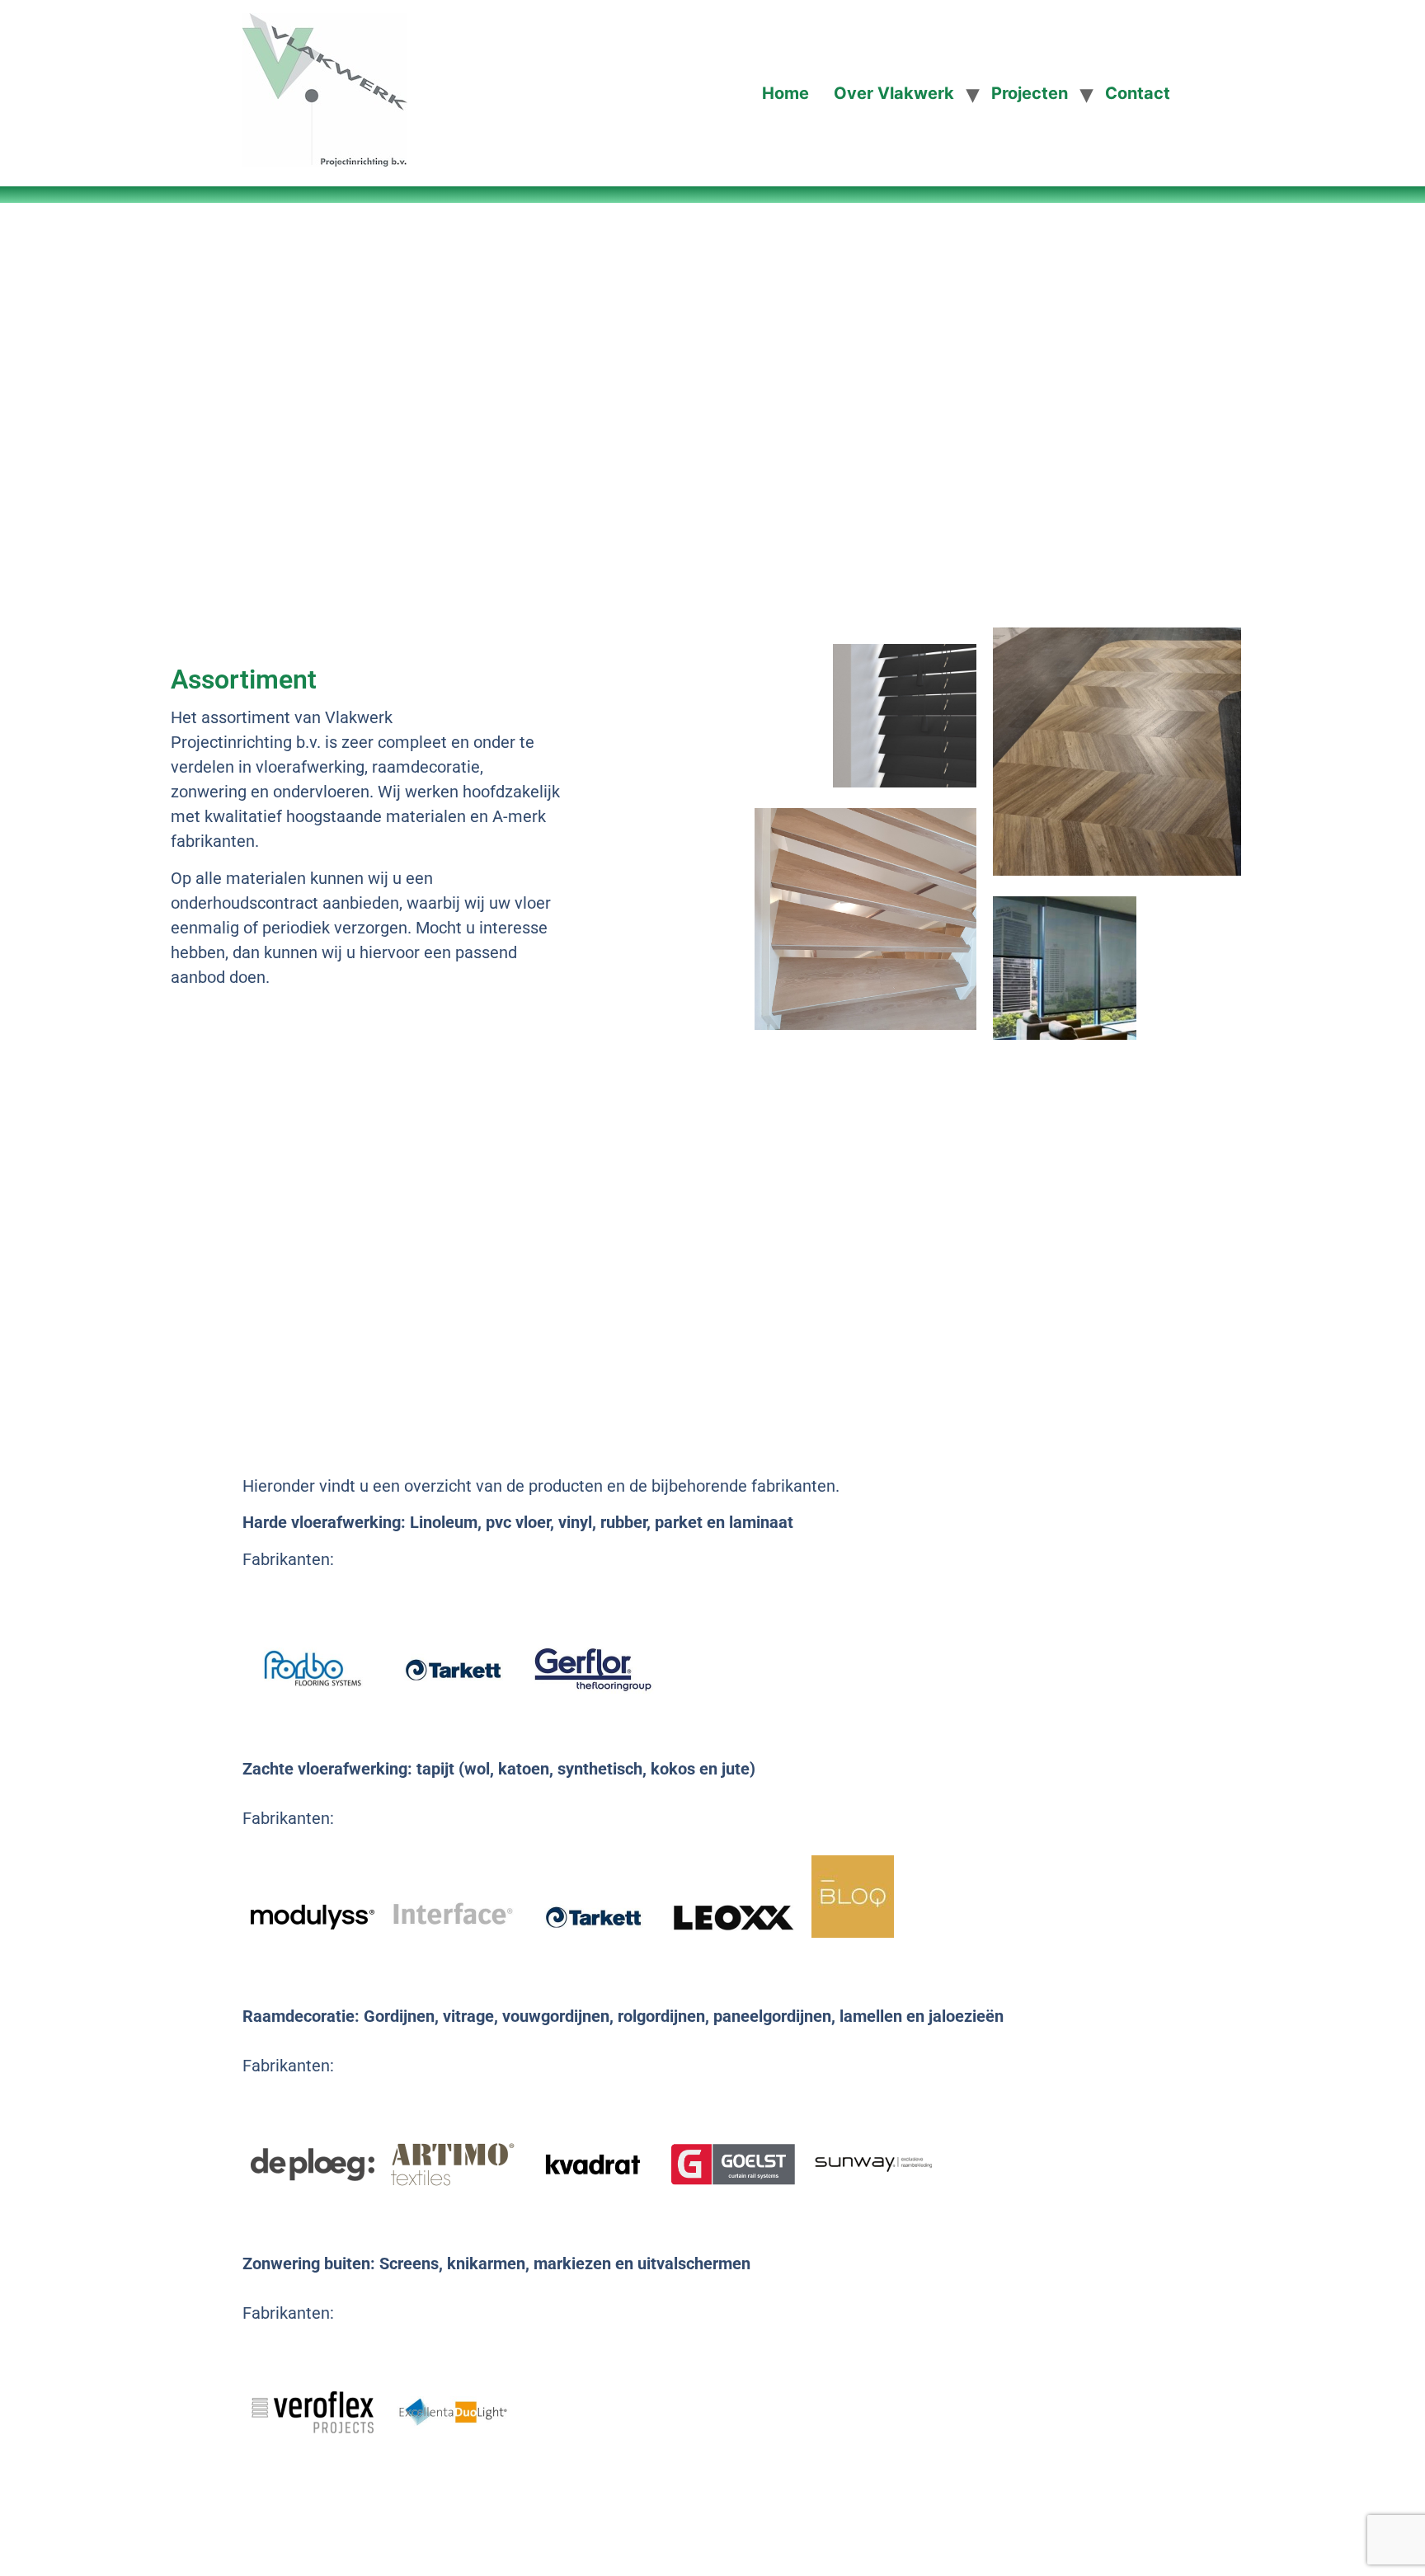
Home (785, 93)
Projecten (1030, 93)
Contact (1138, 93)
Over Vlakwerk (894, 93)
